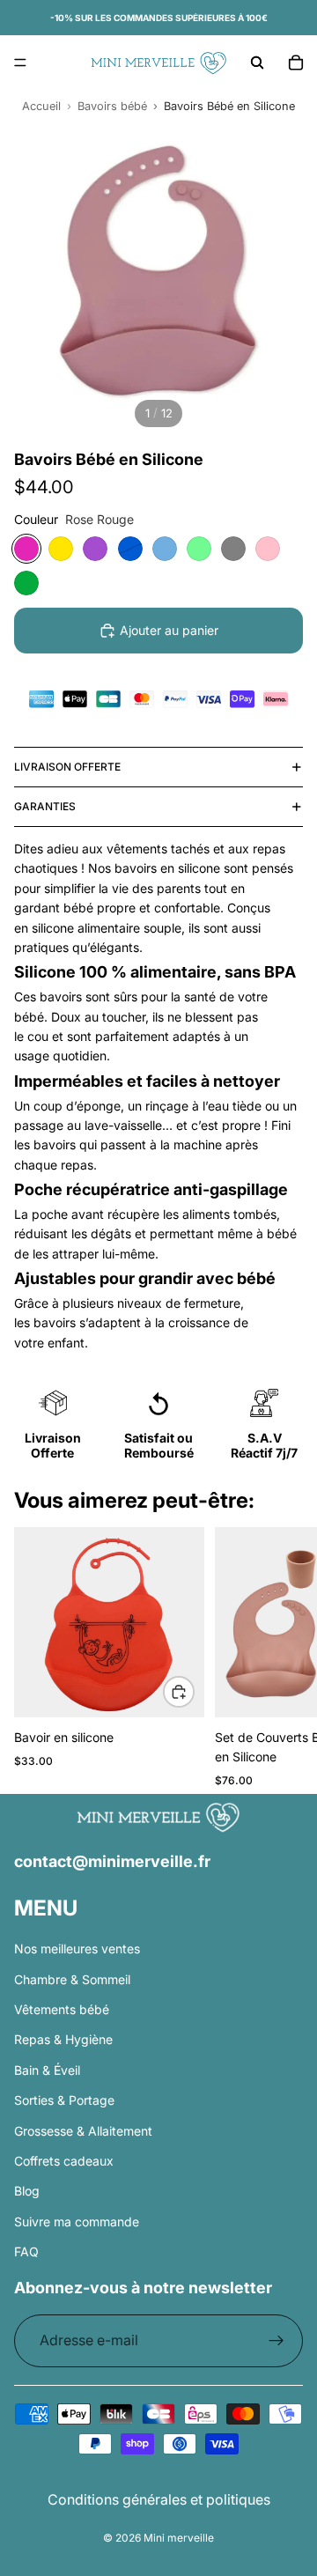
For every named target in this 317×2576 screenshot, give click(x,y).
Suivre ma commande (77, 2222)
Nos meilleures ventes (77, 1949)
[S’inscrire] (276, 2341)
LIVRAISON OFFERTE (67, 767)
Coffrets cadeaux (64, 2161)
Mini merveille (179, 2538)
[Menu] (20, 63)
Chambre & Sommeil (72, 1979)
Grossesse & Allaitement (83, 2130)
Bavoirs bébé (112, 106)
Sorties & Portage (64, 2100)
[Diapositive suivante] (282, 1661)
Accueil (41, 106)
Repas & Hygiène (63, 2039)
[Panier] (296, 63)
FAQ (26, 2251)
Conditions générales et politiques (159, 2499)
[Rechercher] (257, 63)
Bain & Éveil (47, 2070)
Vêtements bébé (62, 2009)
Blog (27, 2191)
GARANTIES (45, 806)
